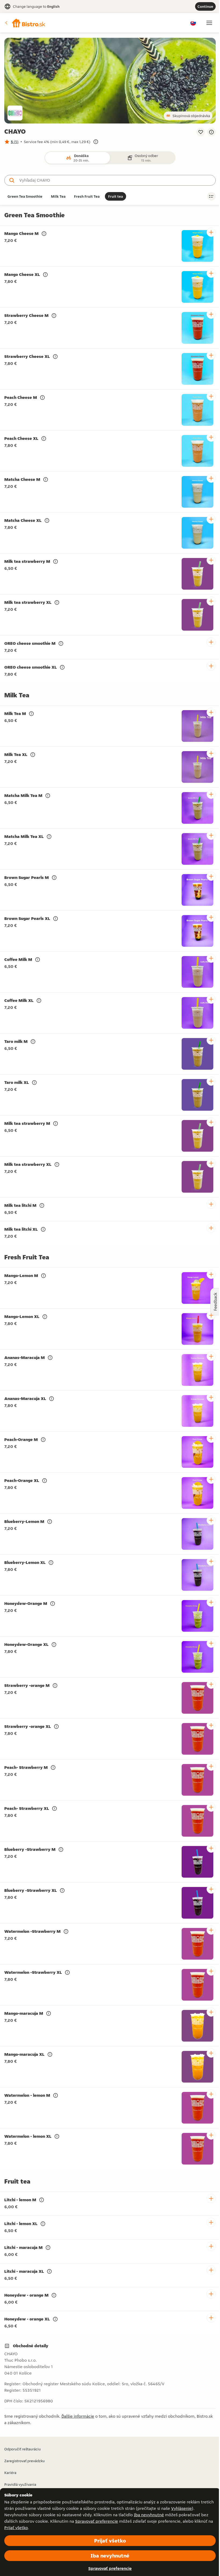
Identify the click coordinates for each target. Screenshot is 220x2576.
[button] (25, 23)
